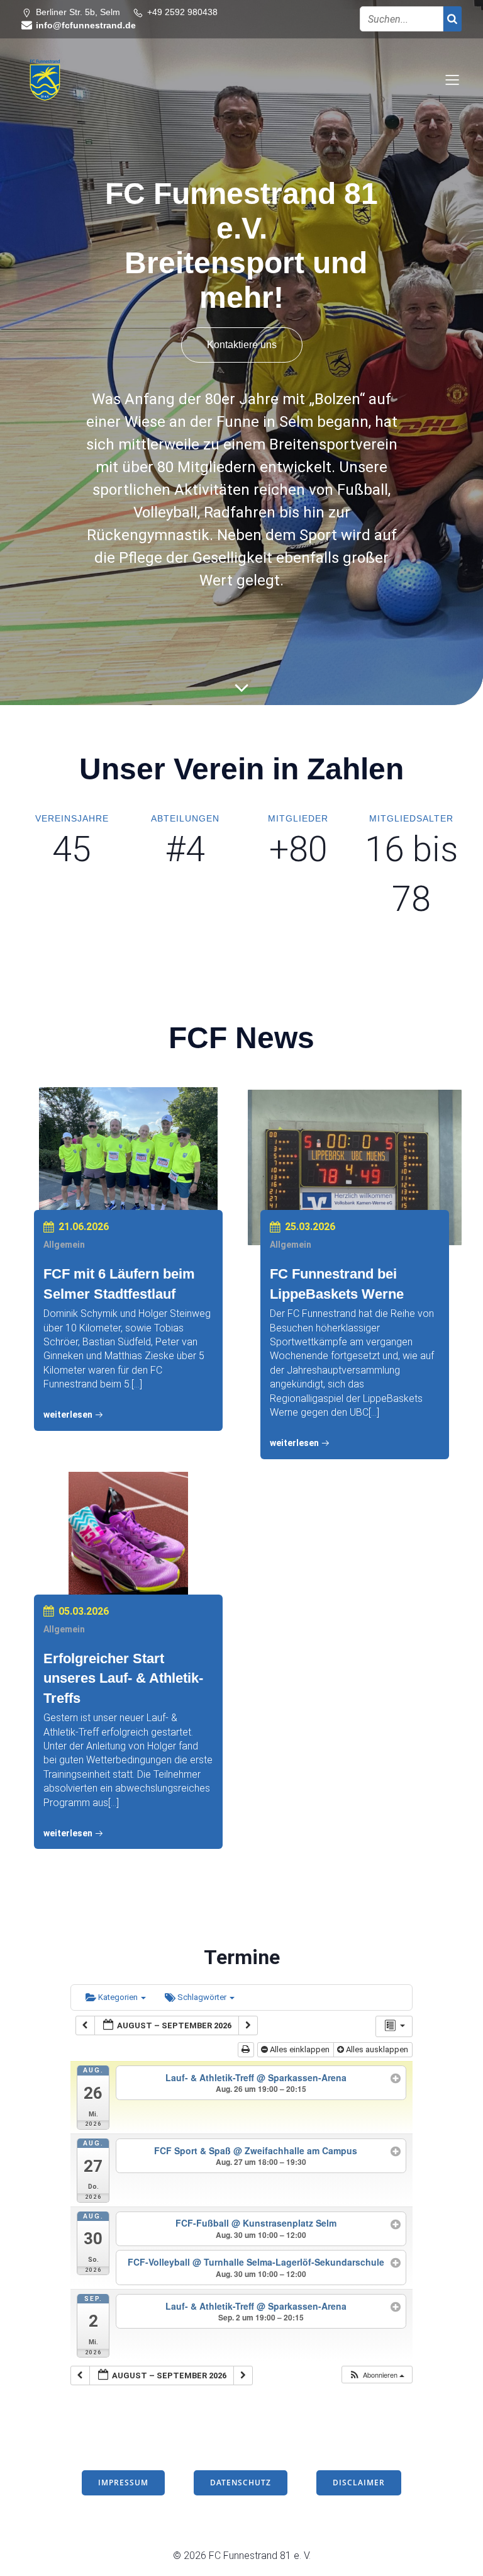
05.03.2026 (84, 1611)
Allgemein (64, 1245)
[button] (376, 2375)
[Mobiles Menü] (452, 79)
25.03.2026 (310, 1227)
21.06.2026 (84, 1227)
